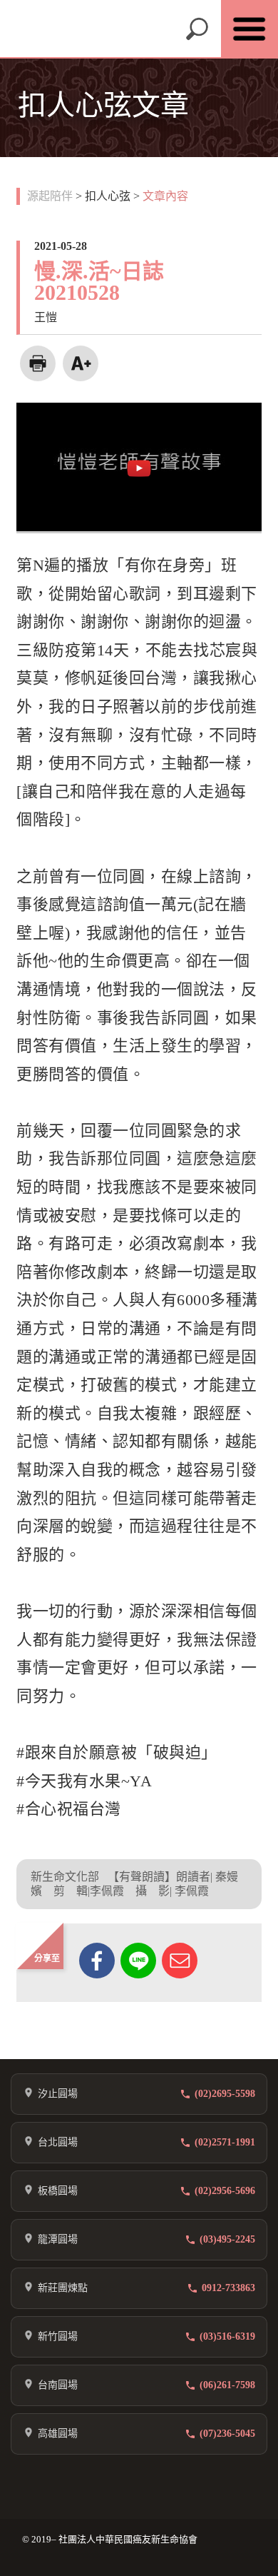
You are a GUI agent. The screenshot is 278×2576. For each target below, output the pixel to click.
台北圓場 (58, 2142)
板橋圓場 (58, 2191)
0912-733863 (228, 2288)
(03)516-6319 (227, 2336)
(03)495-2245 (227, 2239)
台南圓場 (58, 2385)
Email (180, 1961)
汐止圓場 (58, 2094)
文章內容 (165, 196)
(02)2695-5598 (225, 2094)
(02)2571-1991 (225, 2142)
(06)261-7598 (227, 2385)
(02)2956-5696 (225, 2191)
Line (138, 1961)
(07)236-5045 (227, 2434)
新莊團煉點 (63, 2288)
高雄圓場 (58, 2434)
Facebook (97, 1961)
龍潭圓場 (58, 2239)
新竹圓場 (58, 2336)
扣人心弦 (108, 196)
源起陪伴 (50, 196)
